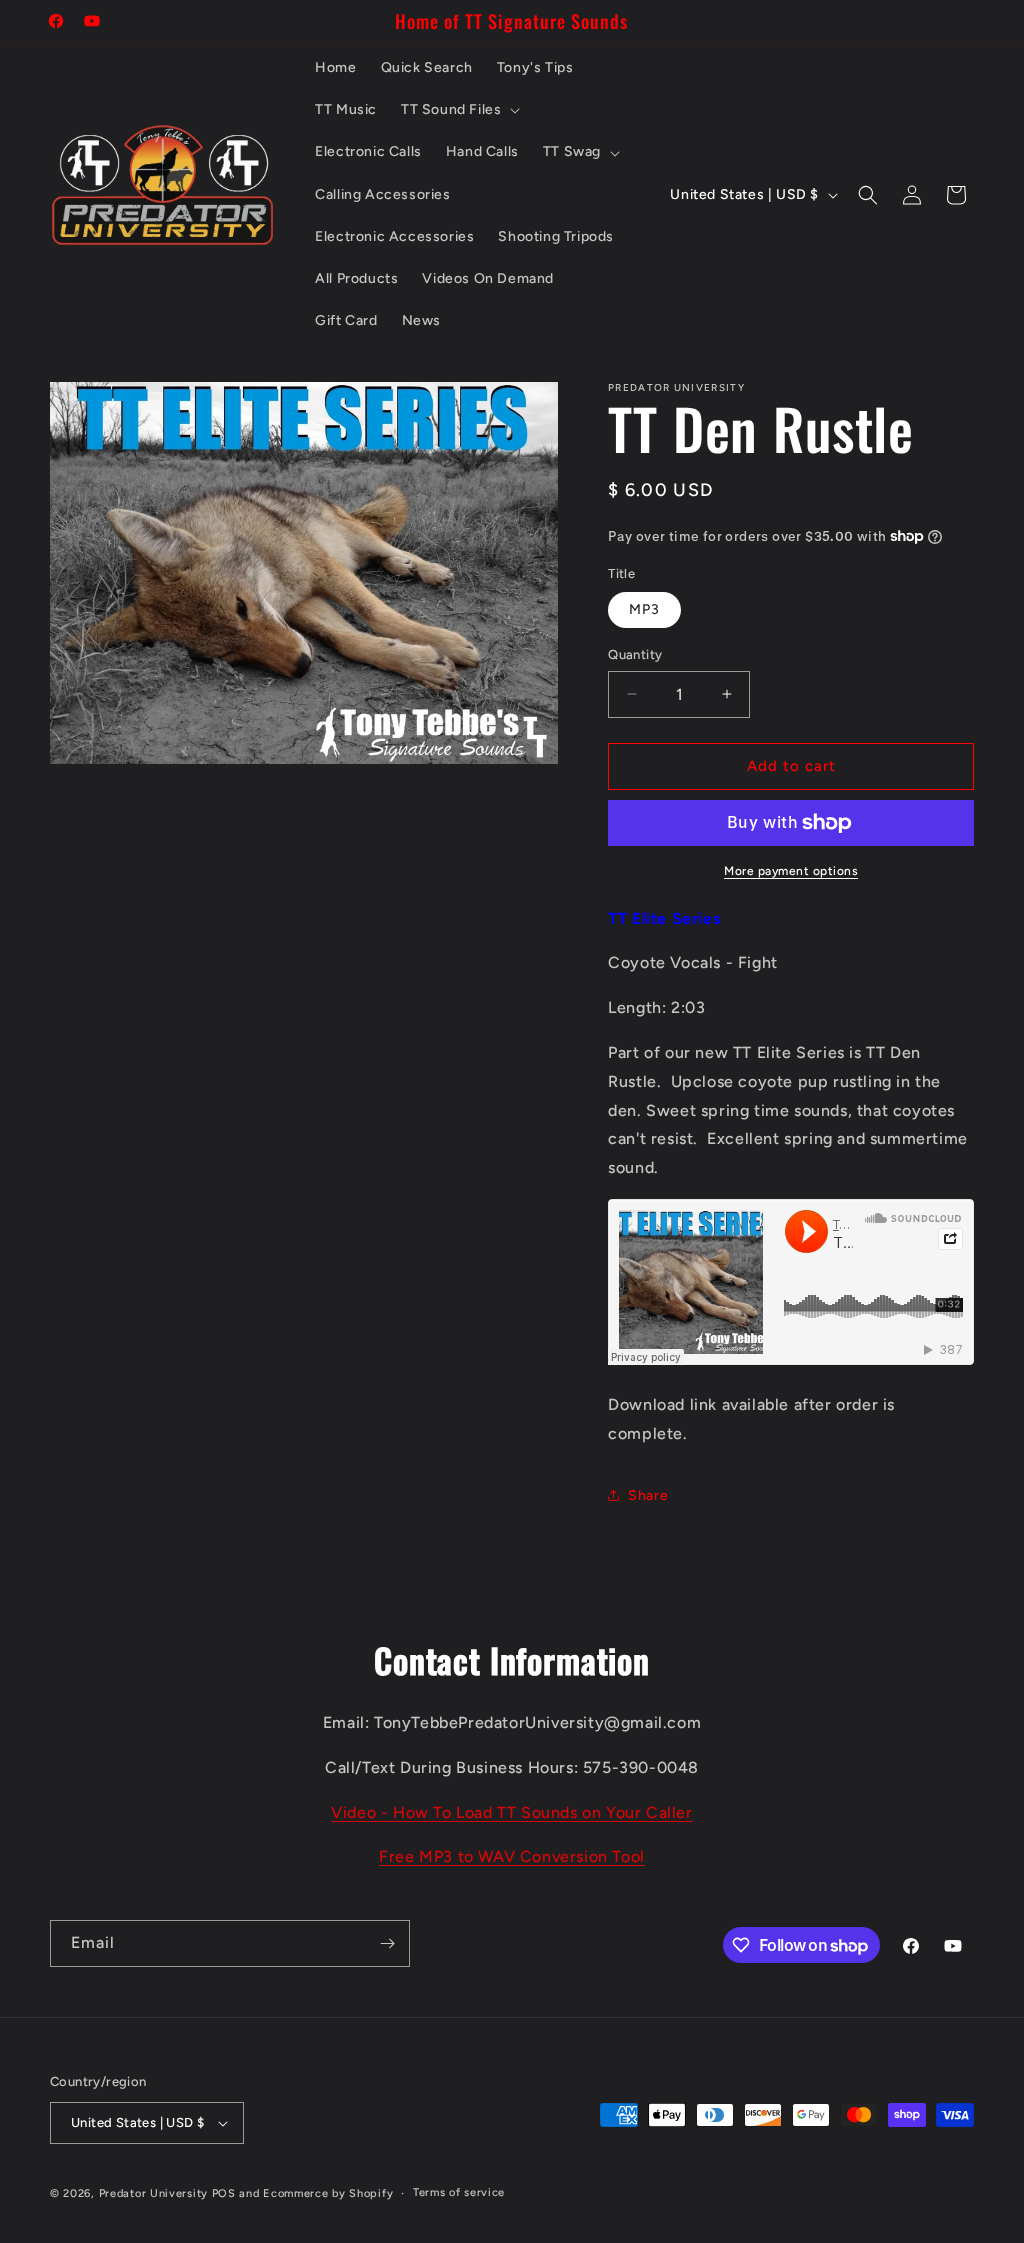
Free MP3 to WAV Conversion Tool (512, 1856)
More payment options (791, 871)
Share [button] (648, 1495)
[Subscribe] (387, 1943)
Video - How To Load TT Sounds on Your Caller (511, 1812)
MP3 (644, 609)
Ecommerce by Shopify (328, 2193)
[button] (458, 110)
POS (224, 2193)
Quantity (635, 654)
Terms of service (459, 2192)
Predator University (153, 2193)
